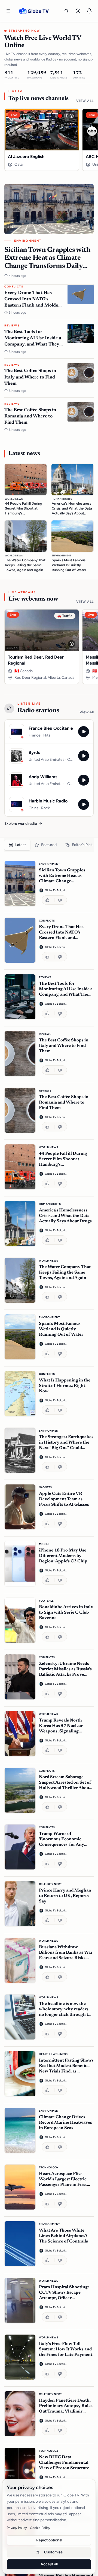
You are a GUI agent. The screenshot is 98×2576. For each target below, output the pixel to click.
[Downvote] (61, 900)
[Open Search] (66, 11)
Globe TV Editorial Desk (56, 890)
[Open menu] (8, 11)
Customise (53, 2552)
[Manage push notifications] (89, 11)
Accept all (49, 2564)
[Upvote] (48, 900)
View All (85, 101)
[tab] (17, 845)
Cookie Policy (40, 2528)
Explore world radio (21, 824)
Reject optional (49, 2540)
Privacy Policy (17, 2528)
